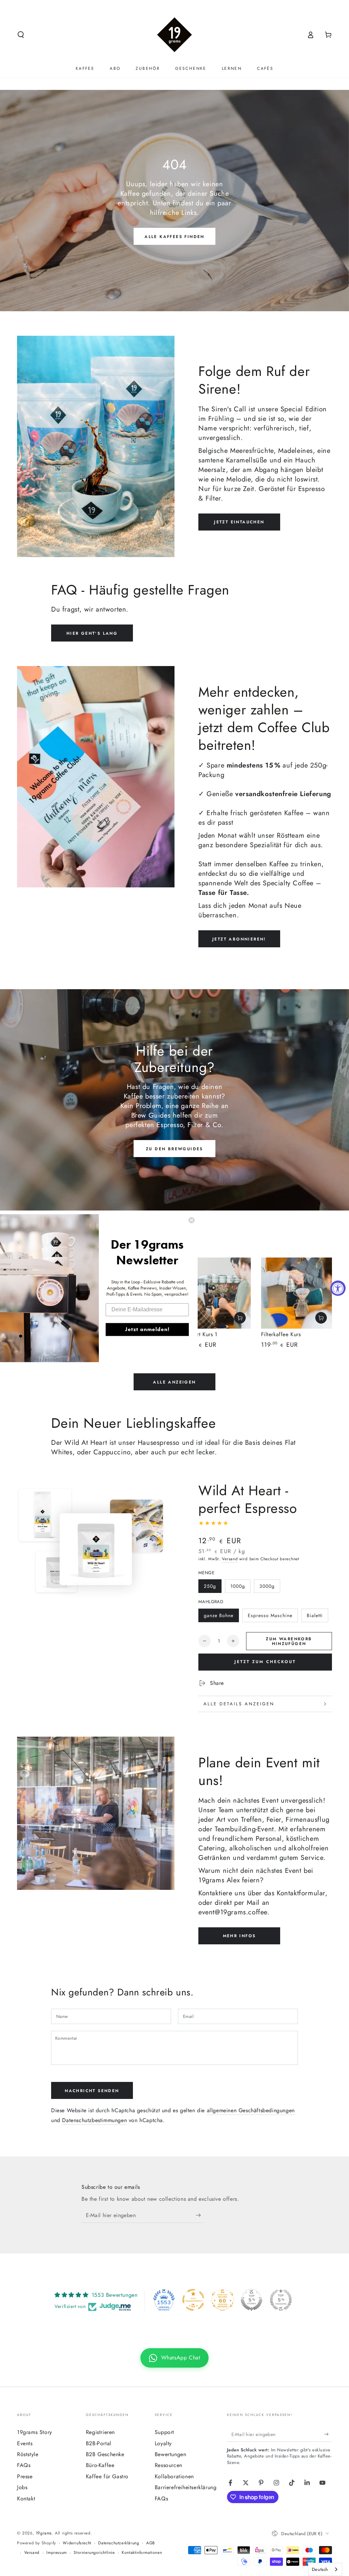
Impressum (56, 2553)
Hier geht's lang (92, 633)
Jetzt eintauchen (239, 522)
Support (164, 2432)
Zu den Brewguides (174, 1149)
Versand (230, 1559)
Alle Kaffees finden (174, 237)
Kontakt (26, 2499)
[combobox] (325, 2569)
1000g (238, 1586)
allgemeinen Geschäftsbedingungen (251, 2110)
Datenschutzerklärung (119, 2543)
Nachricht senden (92, 2091)
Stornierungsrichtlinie (94, 2553)
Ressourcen (169, 2465)
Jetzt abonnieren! (239, 939)
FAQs (24, 2465)
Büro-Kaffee (100, 2465)
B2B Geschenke (105, 2454)
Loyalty (163, 2443)
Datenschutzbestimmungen (94, 2120)
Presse (25, 2476)
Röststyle (28, 2454)
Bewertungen (171, 2454)
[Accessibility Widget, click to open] (338, 1288)
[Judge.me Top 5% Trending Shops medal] (281, 2300)
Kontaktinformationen (142, 2553)
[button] (21, 35)
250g (210, 1586)
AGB (151, 2543)
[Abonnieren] (200, 2215)
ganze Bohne (219, 1615)
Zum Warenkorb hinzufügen (289, 1641)
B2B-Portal (99, 2443)
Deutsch (320, 2569)
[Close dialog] (192, 1220)
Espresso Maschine (270, 1615)
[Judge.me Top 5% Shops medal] (252, 2300)
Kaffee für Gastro (107, 2476)
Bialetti (315, 1615)
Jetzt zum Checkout (265, 1662)
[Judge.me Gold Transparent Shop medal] (193, 2300)
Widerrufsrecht (77, 2543)
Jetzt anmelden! (147, 1329)
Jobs (22, 2487)
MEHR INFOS (239, 1936)
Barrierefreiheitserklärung (186, 2487)
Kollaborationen (174, 2476)
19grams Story (35, 2432)
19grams (44, 2533)
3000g (267, 1586)
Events (25, 2443)
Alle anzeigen (174, 1382)
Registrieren (100, 2432)
